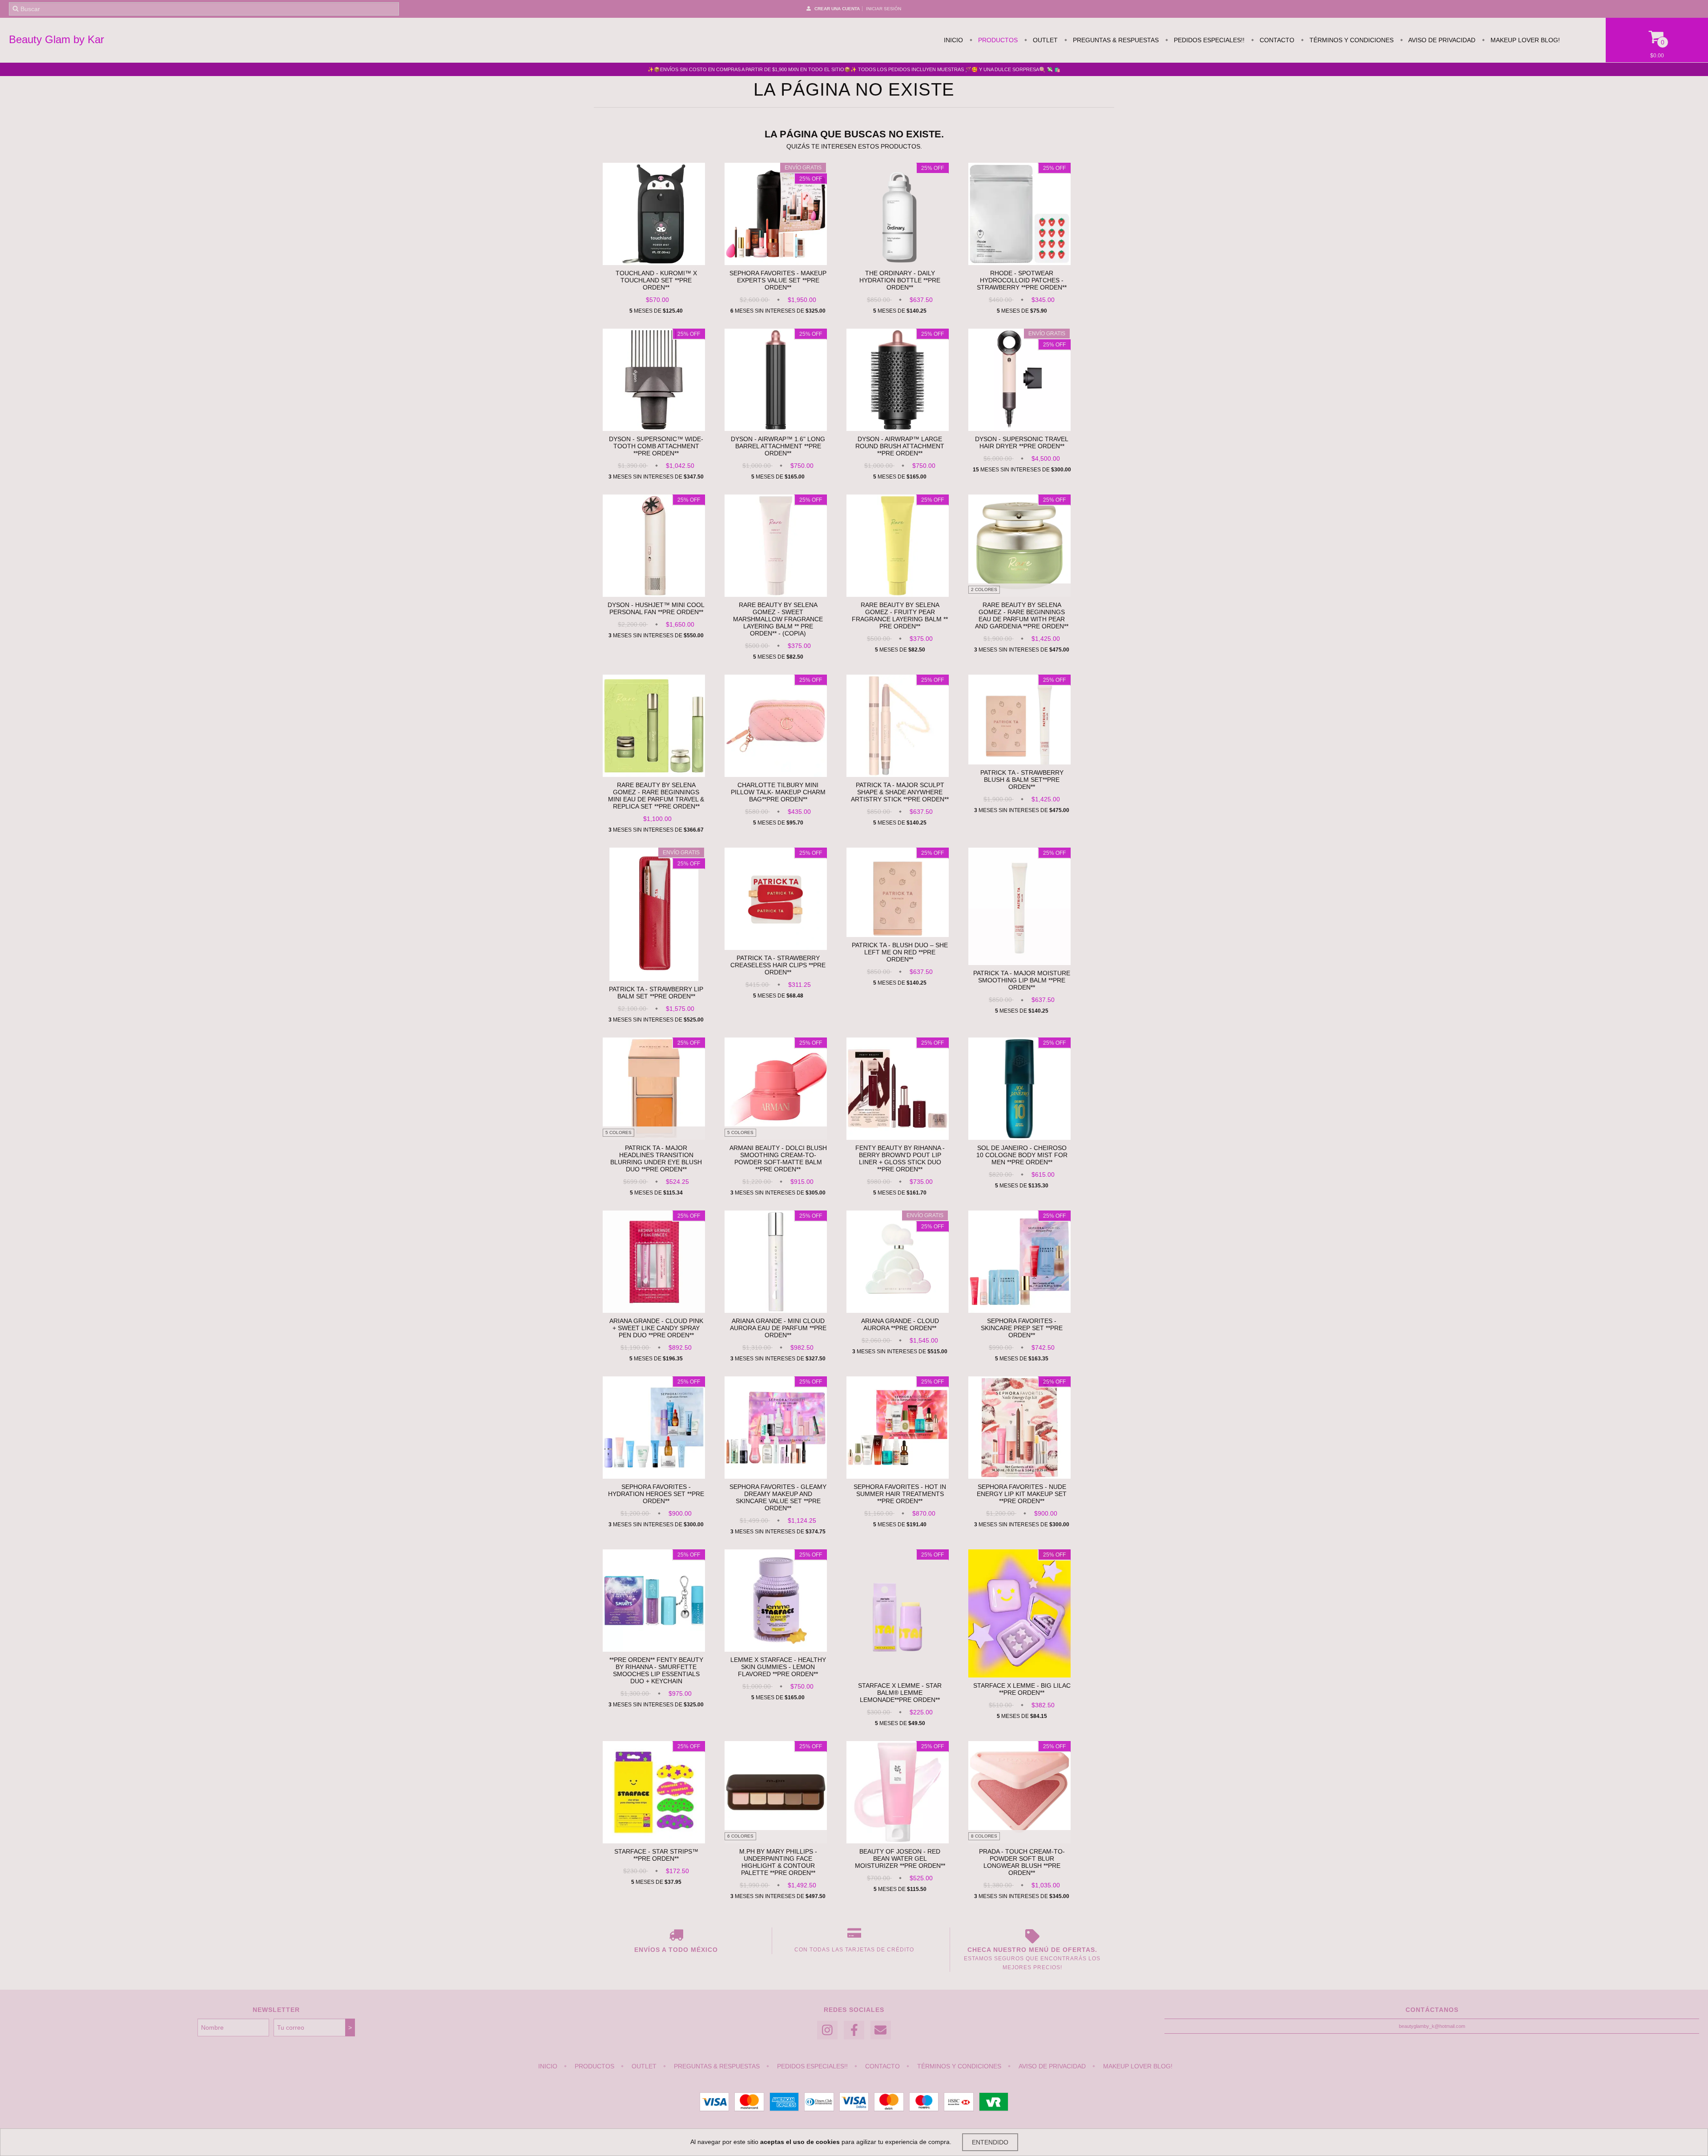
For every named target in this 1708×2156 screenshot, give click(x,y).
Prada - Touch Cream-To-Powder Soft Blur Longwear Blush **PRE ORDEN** (1022, 1862)
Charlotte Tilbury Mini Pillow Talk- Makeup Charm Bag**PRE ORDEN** (778, 792)
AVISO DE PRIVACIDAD (1441, 40)
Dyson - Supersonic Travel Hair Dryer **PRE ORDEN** (1022, 442)
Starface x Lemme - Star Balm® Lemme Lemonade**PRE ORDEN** (900, 1693)
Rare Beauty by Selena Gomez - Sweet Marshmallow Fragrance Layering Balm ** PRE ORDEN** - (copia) (778, 619)
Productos (997, 40)
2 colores (984, 589)
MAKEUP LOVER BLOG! (1524, 40)
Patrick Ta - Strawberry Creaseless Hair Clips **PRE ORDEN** (778, 965)
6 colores (740, 1836)
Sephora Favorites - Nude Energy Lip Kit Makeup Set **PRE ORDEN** (1022, 1494)
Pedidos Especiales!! (1208, 40)
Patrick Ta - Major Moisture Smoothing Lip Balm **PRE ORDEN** (1022, 980)
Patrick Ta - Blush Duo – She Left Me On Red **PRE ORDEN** (900, 952)
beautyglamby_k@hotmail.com (1432, 2026)
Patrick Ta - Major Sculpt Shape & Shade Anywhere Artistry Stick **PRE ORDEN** (900, 792)
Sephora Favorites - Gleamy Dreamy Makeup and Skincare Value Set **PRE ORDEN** (778, 1497)
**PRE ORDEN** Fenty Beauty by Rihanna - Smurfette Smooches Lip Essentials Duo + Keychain (656, 1670)
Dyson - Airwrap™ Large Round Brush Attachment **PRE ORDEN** (900, 446)
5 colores (618, 1132)
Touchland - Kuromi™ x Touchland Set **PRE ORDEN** (656, 280)
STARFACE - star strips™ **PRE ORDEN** (656, 1855)
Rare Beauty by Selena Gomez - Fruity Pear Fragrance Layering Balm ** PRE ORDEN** (900, 615)
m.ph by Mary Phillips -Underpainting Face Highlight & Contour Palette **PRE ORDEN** (778, 1862)
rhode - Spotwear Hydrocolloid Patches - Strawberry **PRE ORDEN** (1022, 280)
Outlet (1044, 40)
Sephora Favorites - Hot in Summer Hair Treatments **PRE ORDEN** (900, 1494)
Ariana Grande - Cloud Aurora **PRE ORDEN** (900, 1324)
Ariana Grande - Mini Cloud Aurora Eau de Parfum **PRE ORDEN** (778, 1328)
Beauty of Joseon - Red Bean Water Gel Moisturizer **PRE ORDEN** (900, 1858)
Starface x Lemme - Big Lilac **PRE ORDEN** (1022, 1689)
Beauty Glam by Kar (56, 39)
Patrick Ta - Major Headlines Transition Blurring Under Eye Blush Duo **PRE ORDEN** (656, 1158)
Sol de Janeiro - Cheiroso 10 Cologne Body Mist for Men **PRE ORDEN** (1022, 1155)
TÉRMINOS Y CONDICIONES (1351, 40)
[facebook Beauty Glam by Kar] (854, 2030)
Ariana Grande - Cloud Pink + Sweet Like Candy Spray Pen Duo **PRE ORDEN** (656, 1328)
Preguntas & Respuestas (1115, 40)
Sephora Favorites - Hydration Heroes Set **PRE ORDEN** (656, 1494)
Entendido (990, 2142)
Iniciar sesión (884, 9)
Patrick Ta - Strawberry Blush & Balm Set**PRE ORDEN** (1022, 780)
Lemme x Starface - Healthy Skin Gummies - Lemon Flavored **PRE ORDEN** (778, 1667)
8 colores (984, 1836)
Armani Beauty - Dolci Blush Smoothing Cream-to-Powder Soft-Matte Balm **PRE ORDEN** (778, 1158)
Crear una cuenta (837, 9)
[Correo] (881, 2030)
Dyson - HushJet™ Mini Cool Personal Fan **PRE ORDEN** (656, 608)
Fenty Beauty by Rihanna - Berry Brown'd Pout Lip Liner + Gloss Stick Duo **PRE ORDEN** (900, 1158)
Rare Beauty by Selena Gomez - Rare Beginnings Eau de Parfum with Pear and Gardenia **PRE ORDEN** (1022, 615)
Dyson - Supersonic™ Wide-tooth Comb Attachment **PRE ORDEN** (656, 446)
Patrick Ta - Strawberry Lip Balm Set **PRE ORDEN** (656, 993)
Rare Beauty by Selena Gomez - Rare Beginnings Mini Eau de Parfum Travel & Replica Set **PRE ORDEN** (656, 796)
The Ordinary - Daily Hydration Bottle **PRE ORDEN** (900, 280)
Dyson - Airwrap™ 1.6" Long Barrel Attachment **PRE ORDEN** (778, 446)
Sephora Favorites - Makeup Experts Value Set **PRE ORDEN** (778, 280)
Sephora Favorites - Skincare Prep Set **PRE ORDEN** (1022, 1328)
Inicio (953, 40)
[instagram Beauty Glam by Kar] (827, 2030)
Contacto (1276, 40)
